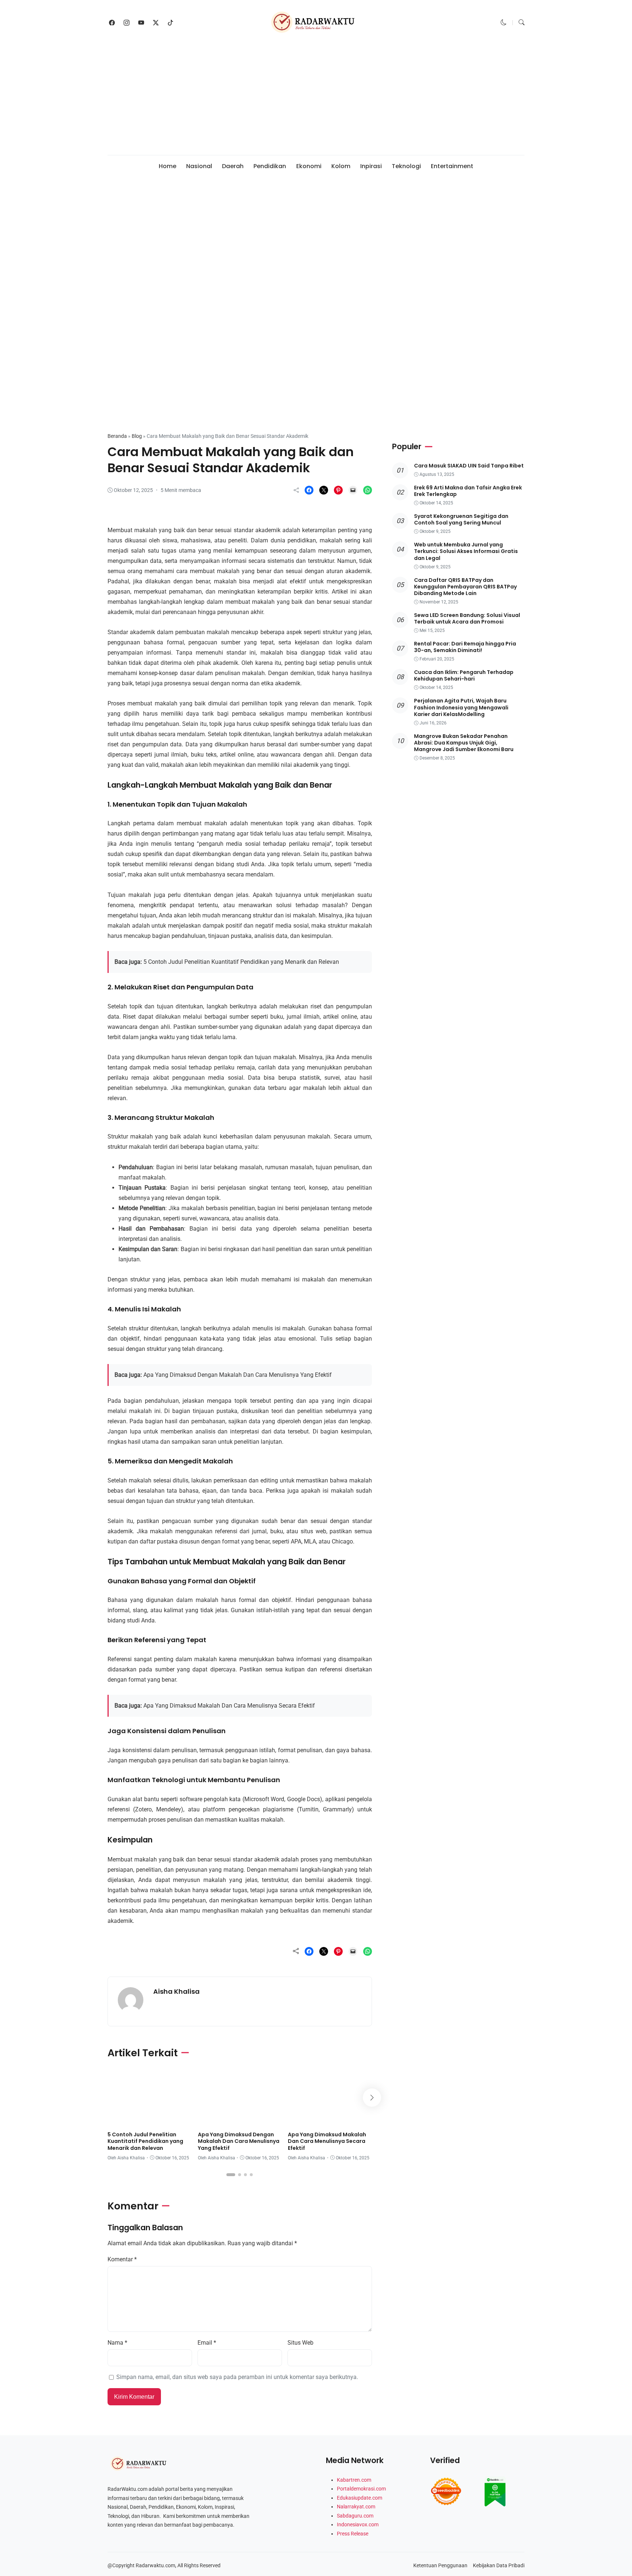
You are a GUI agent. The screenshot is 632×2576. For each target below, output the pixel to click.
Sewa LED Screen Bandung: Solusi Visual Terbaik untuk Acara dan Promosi (467, 618)
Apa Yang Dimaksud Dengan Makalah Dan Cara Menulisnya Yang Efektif (238, 1375)
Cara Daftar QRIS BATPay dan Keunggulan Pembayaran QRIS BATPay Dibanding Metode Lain (465, 587)
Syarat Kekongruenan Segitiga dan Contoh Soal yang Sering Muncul (461, 520)
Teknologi (406, 166)
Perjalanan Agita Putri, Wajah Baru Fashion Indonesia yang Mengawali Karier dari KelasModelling (461, 708)
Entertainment (452, 166)
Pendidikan (270, 166)
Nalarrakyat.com (356, 2507)
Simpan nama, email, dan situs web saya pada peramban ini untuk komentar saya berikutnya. (237, 2377)
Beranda (117, 436)
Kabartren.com (354, 2480)
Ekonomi (309, 166)
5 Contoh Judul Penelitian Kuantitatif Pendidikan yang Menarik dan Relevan (241, 962)
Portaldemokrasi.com (361, 2489)
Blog (137, 436)
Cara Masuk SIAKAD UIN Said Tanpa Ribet (469, 466)
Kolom (341, 166)
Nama (117, 2343)
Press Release (353, 2534)
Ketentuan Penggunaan (440, 2565)
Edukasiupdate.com (360, 2498)
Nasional (199, 166)
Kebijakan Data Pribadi (499, 2565)
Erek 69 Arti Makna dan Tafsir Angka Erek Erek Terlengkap (468, 491)
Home (168, 166)
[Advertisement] (316, 100)
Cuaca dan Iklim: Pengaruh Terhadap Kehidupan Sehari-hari (464, 676)
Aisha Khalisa (176, 1991)
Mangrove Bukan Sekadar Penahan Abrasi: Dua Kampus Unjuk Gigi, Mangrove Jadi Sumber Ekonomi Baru (464, 743)
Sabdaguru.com (355, 2516)
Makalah (126, 412)
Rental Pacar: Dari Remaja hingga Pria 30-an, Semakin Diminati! (465, 647)
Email (207, 2343)
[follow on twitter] (156, 23)
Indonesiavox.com (358, 2524)
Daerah (233, 166)
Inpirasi (371, 166)
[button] (504, 22)
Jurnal (120, 2119)
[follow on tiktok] (170, 23)
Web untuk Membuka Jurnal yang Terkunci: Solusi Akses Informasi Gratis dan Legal (466, 552)
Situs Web (300, 2343)
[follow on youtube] (141, 23)
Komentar (122, 2259)
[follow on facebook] (112, 23)
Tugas (166, 2119)
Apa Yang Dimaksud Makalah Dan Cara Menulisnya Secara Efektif (229, 1706)
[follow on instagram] (127, 23)
